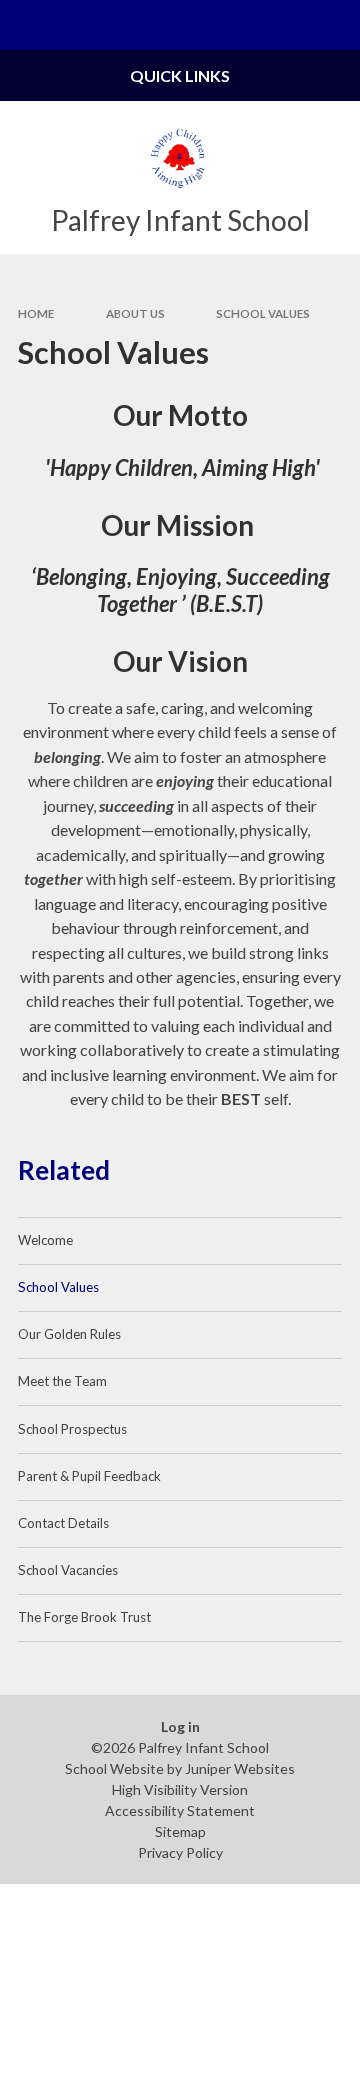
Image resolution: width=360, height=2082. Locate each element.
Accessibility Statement (180, 1810)
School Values (263, 313)
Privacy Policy (180, 1852)
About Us (135, 313)
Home (36, 313)
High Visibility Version (180, 1789)
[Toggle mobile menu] (25, 25)
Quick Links (180, 75)
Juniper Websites (240, 1768)
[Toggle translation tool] (286, 25)
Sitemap (180, 1831)
